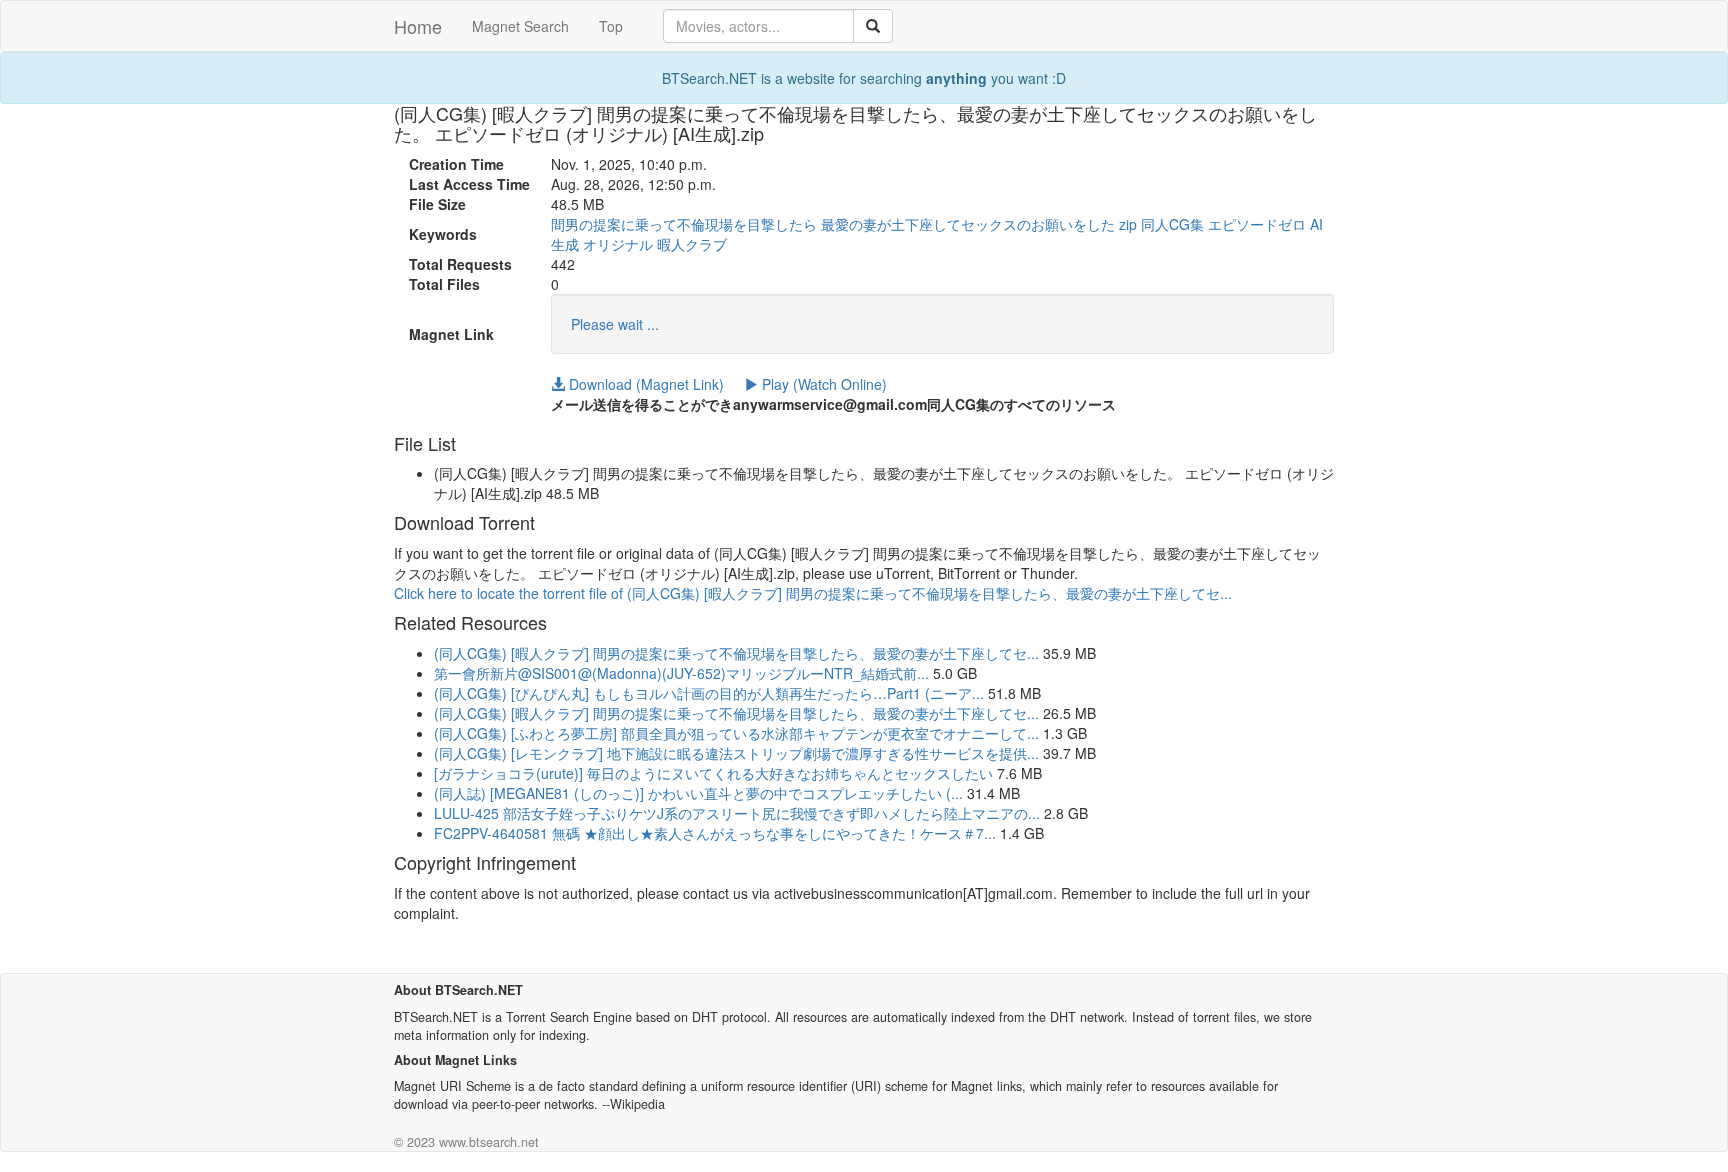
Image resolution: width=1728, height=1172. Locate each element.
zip (1128, 224)
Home (418, 26)
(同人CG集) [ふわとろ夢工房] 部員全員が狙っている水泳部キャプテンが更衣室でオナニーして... (736, 733)
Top (611, 26)
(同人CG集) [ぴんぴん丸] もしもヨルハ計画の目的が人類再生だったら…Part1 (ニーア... (709, 693)
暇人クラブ (692, 244)
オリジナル (618, 244)
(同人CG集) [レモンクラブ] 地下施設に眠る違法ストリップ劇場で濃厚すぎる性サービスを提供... (736, 753)
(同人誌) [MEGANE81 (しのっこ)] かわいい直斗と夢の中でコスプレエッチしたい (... (698, 793)
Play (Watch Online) (822, 384)
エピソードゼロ (1257, 224)
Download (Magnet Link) (644, 384)
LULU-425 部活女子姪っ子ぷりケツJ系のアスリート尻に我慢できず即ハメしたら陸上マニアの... (737, 813)
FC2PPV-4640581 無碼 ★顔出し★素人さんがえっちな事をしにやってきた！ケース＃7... (715, 833)
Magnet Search (520, 26)
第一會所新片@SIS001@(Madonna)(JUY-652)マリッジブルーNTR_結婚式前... (681, 673)
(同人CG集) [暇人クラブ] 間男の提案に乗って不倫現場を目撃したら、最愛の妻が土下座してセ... (736, 653)
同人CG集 (1172, 224)
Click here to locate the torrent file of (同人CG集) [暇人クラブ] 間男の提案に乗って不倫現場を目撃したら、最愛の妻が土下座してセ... (813, 593)
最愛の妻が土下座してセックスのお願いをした (968, 224)
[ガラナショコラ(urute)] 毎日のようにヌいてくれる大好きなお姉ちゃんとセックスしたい (713, 773)
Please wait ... (615, 324)
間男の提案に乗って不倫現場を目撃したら (684, 224)
